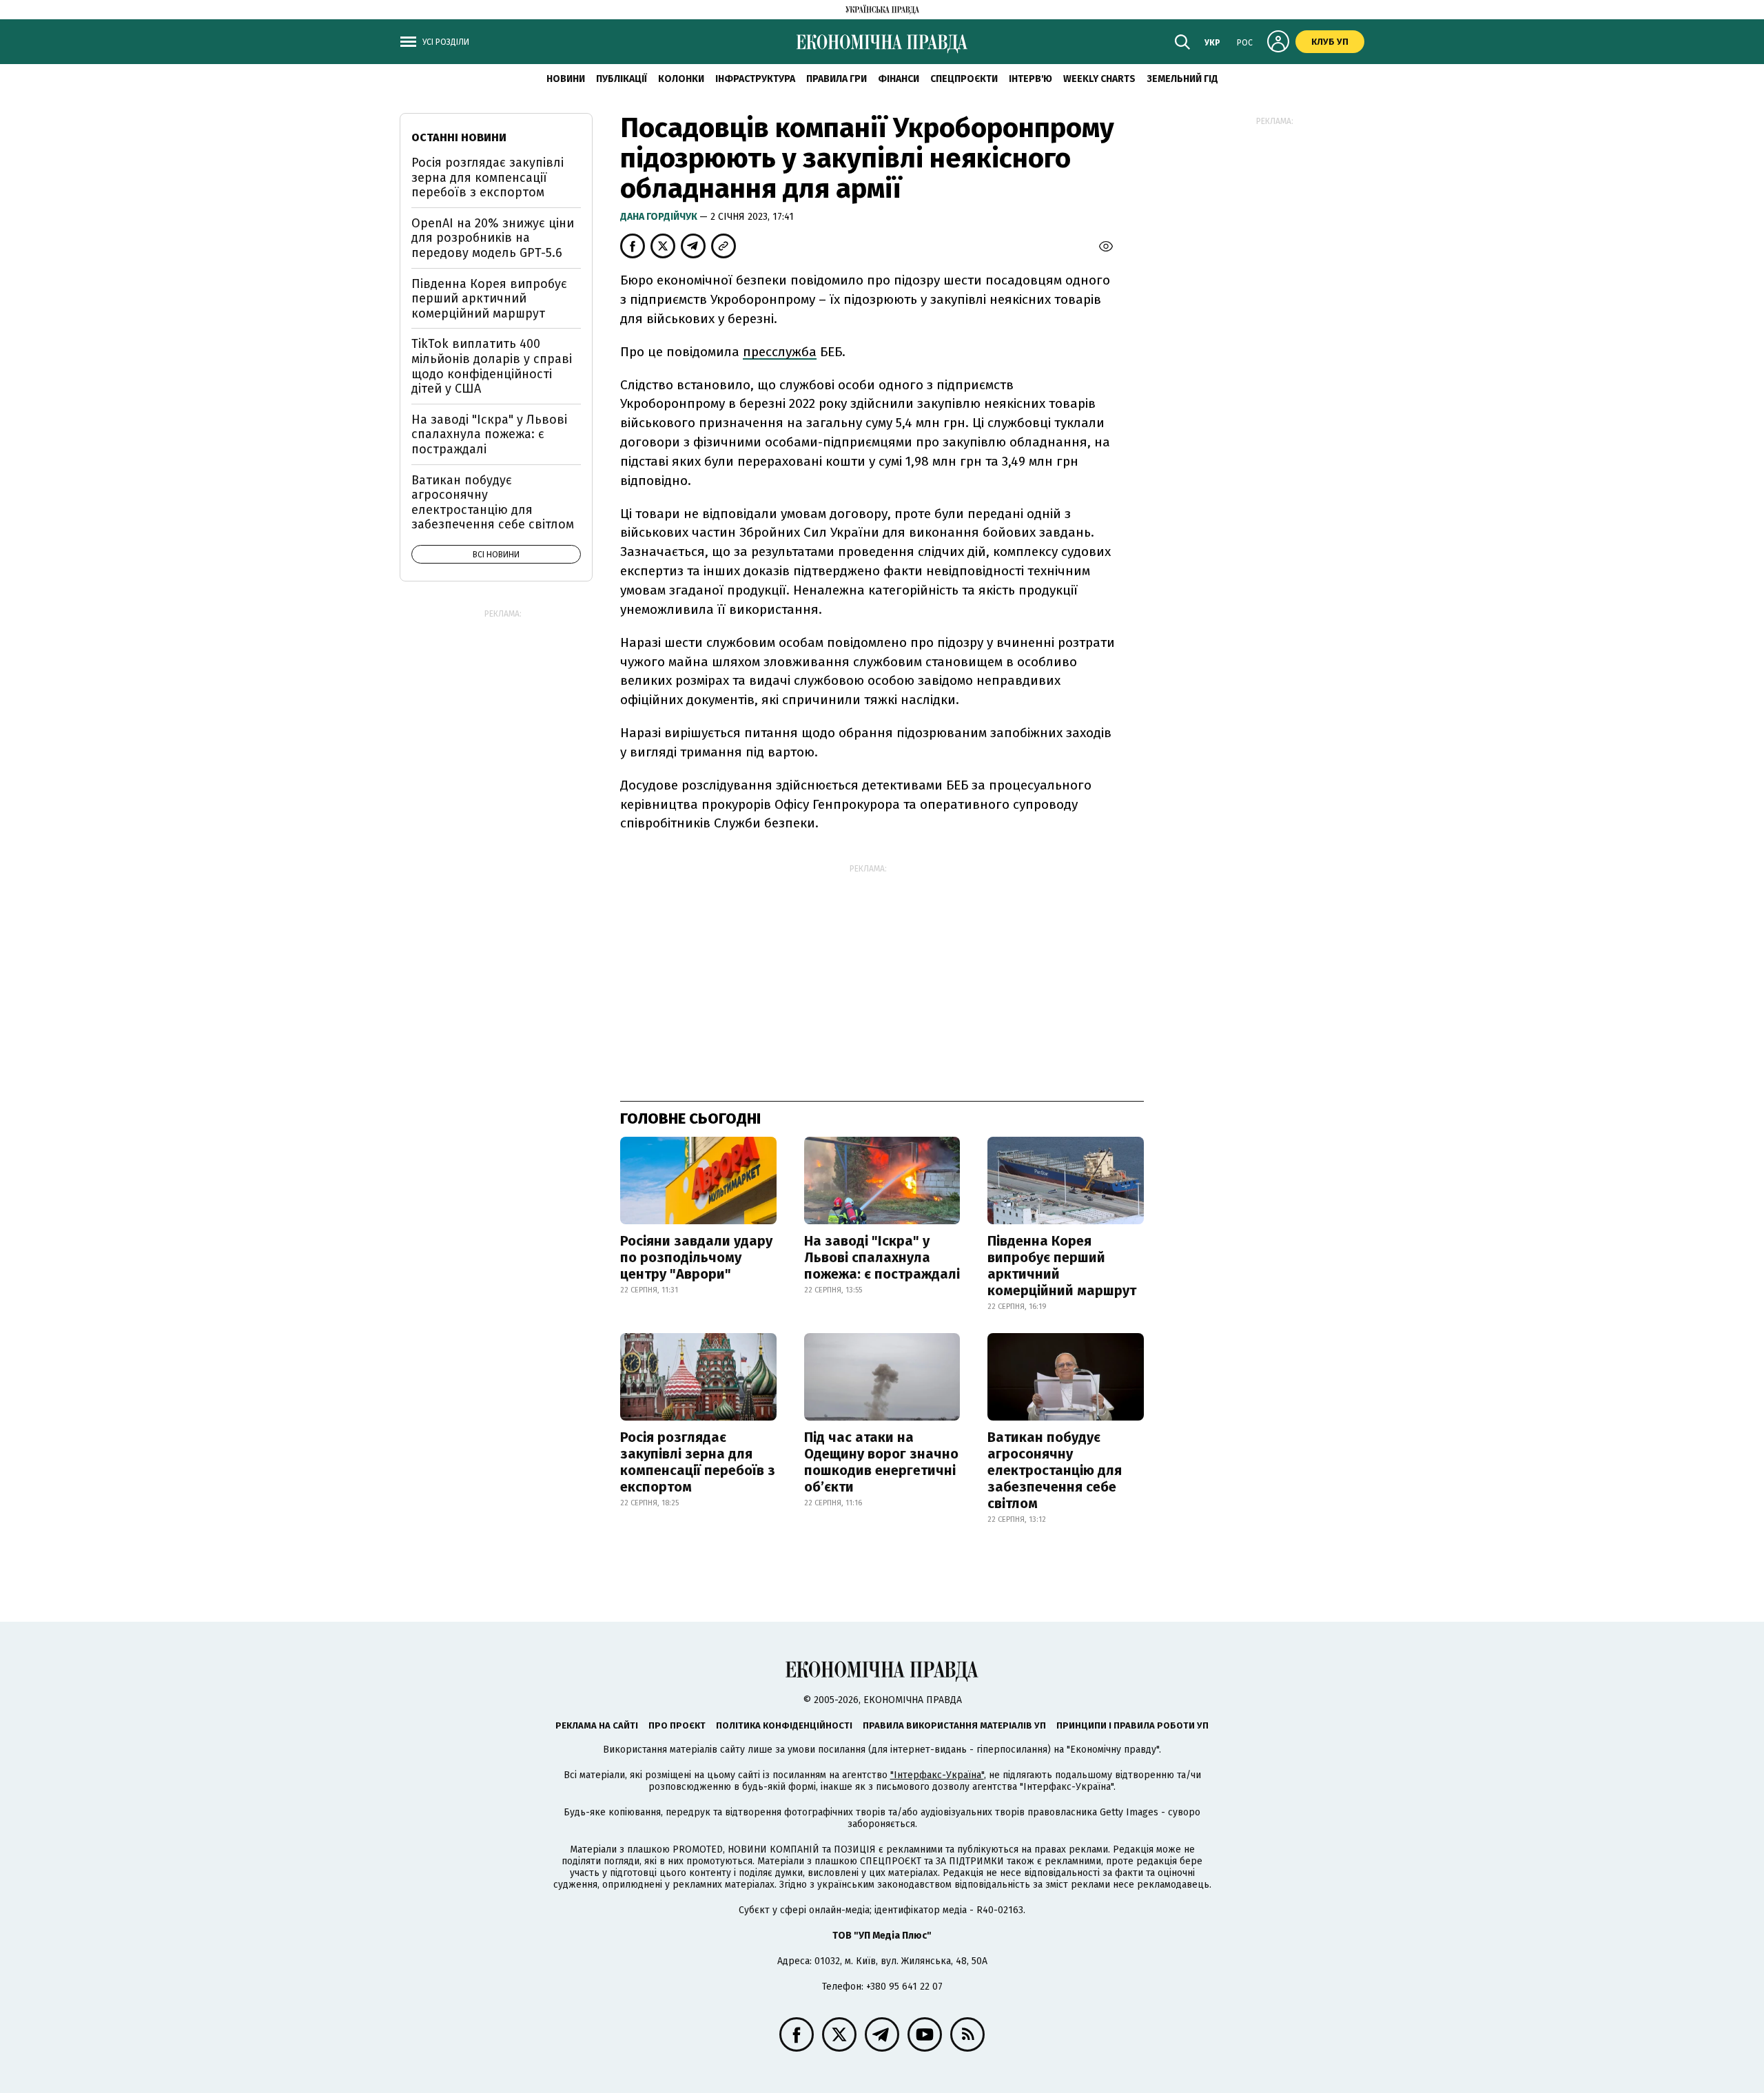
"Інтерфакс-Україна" (937, 1775)
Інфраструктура (755, 79)
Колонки (681, 79)
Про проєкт (677, 1725)
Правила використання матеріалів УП (954, 1725)
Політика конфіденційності (784, 1725)
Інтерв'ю (1030, 79)
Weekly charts (1099, 79)
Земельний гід (1182, 79)
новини (566, 79)
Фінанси (899, 79)
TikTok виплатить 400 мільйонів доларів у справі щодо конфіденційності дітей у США (492, 366)
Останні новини (459, 137)
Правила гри (837, 79)
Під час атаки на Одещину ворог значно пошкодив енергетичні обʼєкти (881, 1462)
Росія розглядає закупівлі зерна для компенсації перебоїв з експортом (698, 1462)
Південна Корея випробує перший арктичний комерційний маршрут (1062, 1266)
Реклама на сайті (597, 1725)
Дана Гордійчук (660, 217)
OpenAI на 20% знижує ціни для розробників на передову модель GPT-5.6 (493, 238)
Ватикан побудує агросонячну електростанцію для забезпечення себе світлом (1055, 1470)
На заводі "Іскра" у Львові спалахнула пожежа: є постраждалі (882, 1257)
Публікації (622, 79)
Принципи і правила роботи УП (1132, 1725)
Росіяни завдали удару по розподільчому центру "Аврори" (696, 1257)
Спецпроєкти (964, 79)
